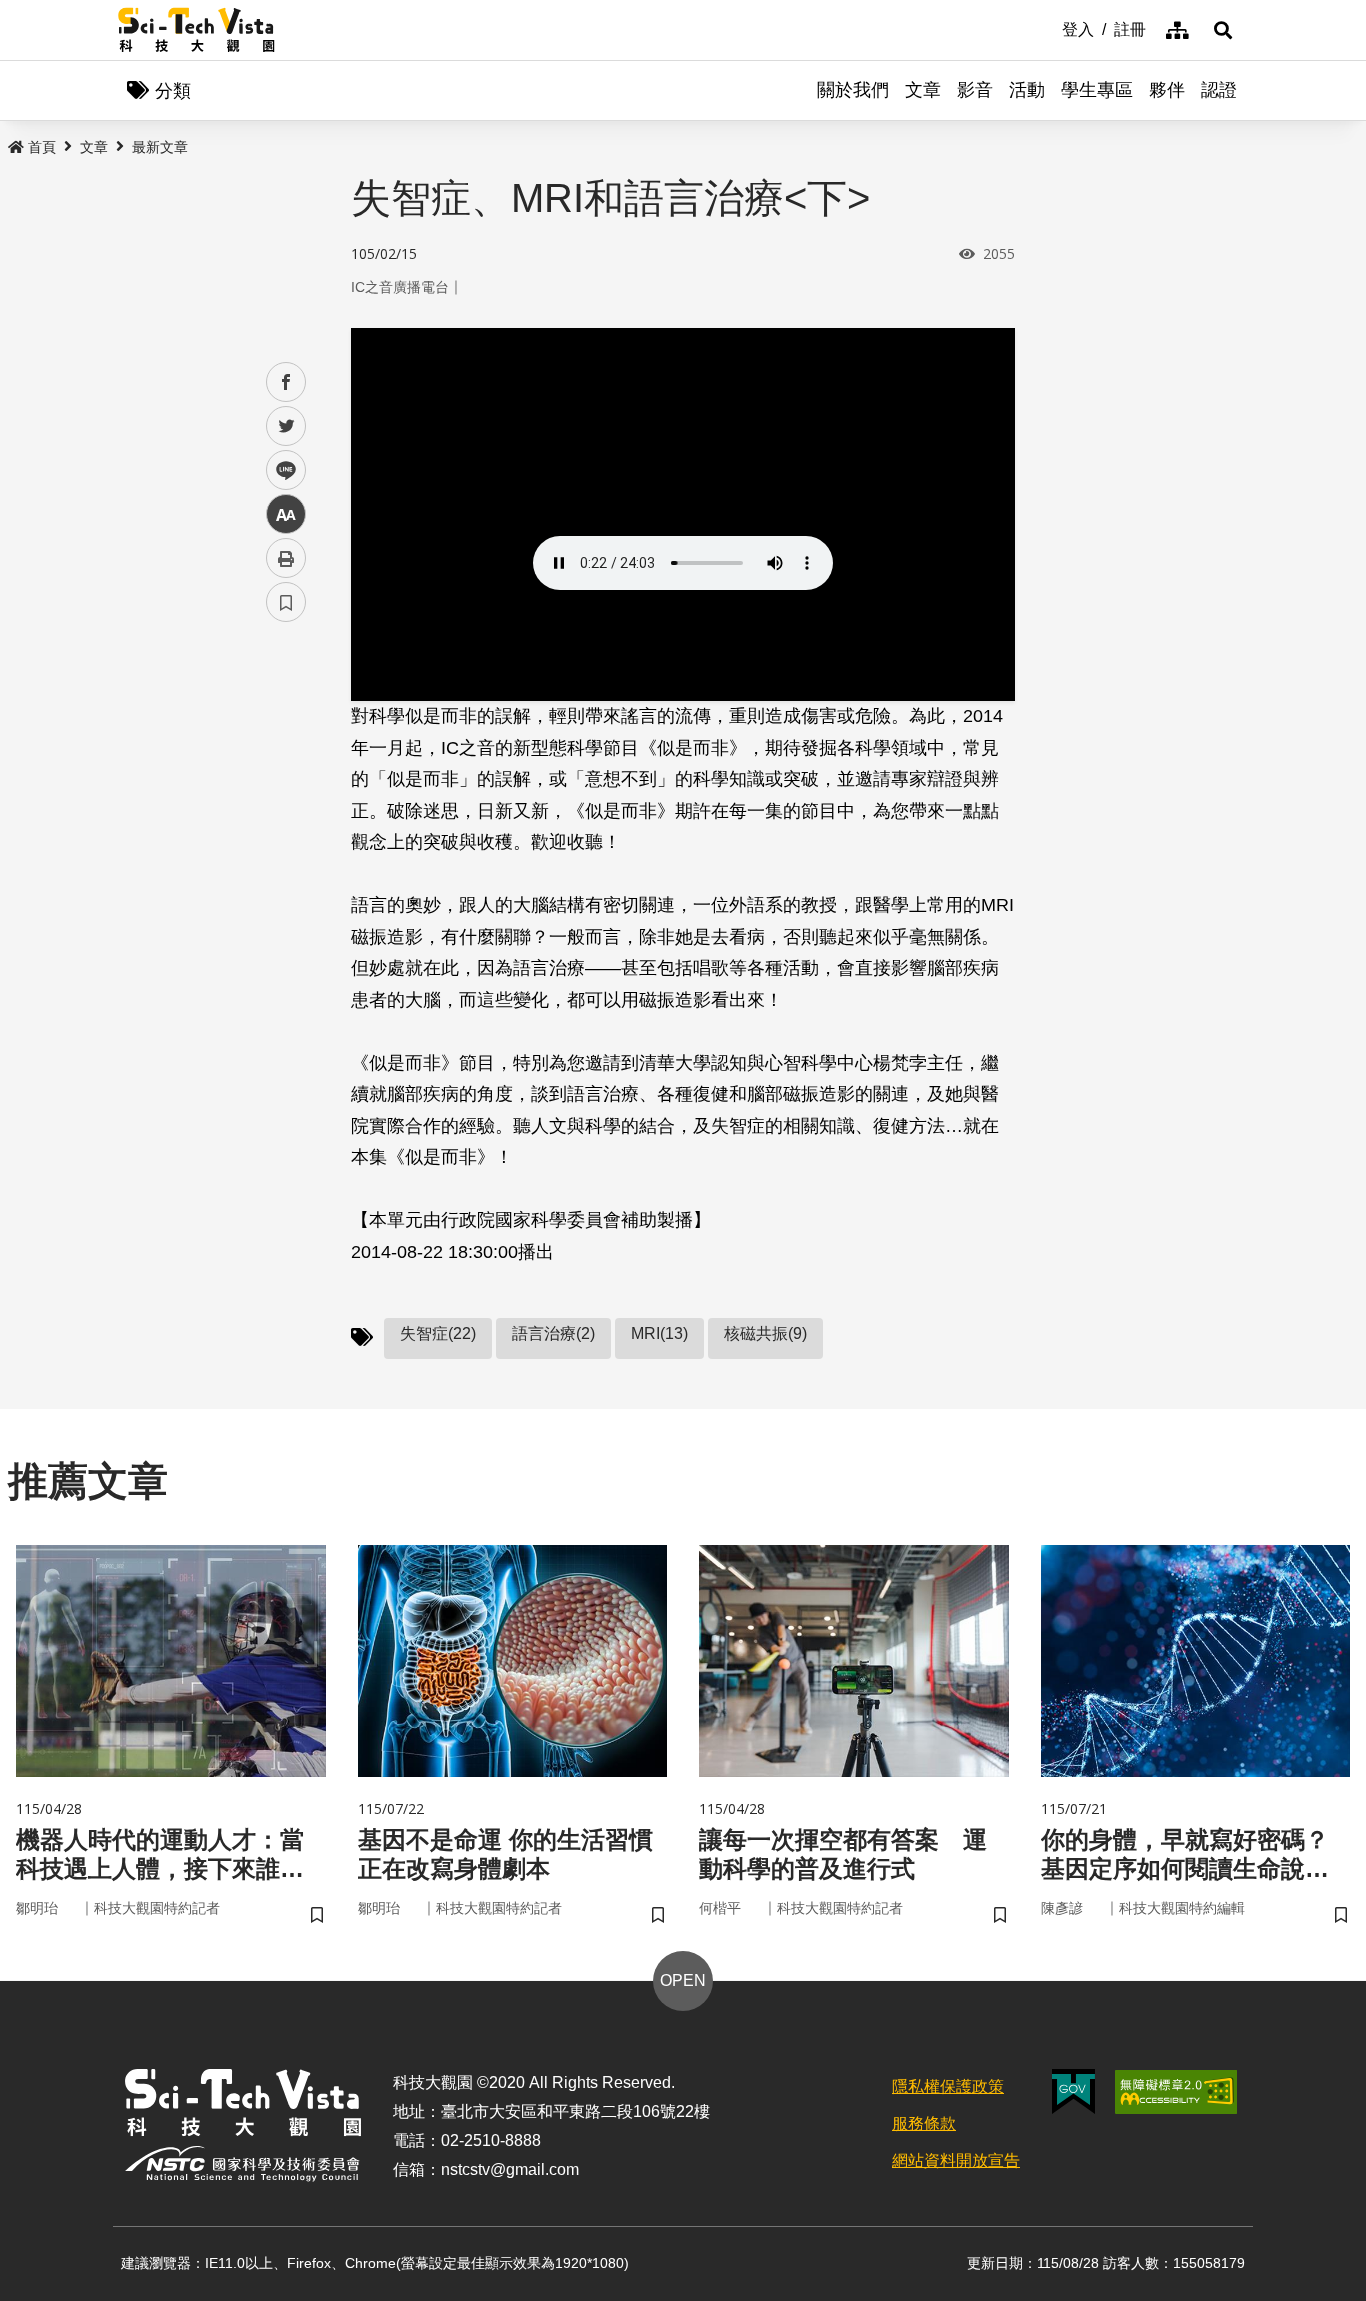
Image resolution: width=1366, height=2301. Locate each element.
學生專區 (1097, 90)
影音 (975, 90)
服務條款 (924, 2123)
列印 (286, 558)
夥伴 (1167, 90)
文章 (923, 90)
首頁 (42, 147)
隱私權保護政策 (948, 2086)
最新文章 (160, 147)
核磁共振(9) (765, 1333)
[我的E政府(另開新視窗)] (1073, 2091)
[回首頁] (196, 30)
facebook (286, 382)
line (280, 470)
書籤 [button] (286, 602)
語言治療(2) (553, 1333)
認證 (1219, 90)
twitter (286, 426)
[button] (1223, 30)
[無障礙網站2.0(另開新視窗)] (1176, 2092)
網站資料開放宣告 (956, 2160)
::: (1048, 28)
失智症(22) (438, 1333)
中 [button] (286, 514)
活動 (1027, 90)
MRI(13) (659, 1333)
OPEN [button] (683, 1980)
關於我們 (853, 90)
